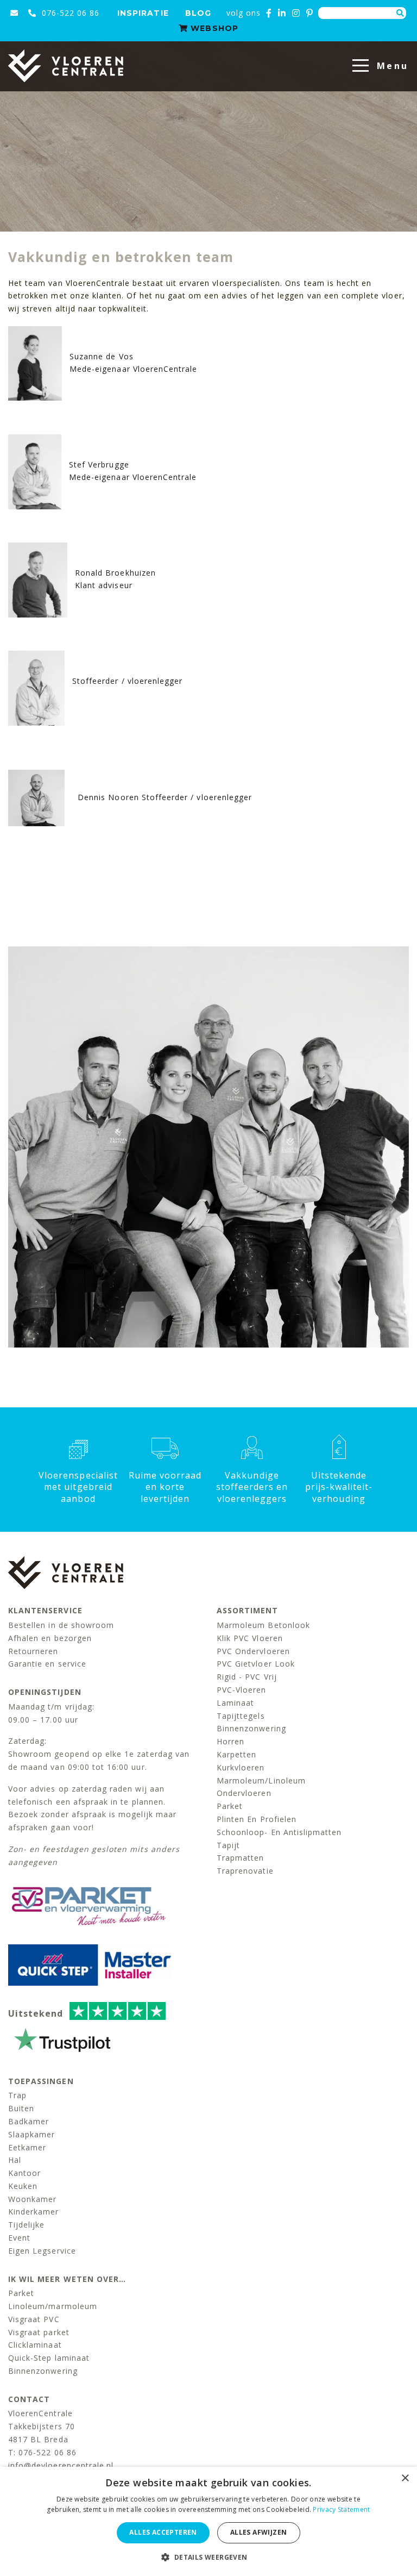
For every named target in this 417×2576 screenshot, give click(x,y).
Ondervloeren (244, 1793)
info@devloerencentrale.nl (61, 2465)
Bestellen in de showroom (61, 1625)
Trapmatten (241, 1858)
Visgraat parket (39, 2332)
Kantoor (24, 2173)
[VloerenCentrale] (66, 66)
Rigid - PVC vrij (247, 1677)
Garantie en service (47, 1664)
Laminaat (235, 1703)
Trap (17, 2095)
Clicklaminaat (35, 2345)
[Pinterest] (310, 13)
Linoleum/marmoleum (53, 2306)
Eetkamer (27, 2147)
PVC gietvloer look (256, 1664)
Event (19, 2238)
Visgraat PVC (34, 2319)
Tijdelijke (27, 2225)
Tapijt (228, 1845)
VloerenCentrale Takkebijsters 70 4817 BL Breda (42, 2426)
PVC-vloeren (242, 1690)
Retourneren (33, 1651)
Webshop (213, 28)
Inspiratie (143, 13)
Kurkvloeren (241, 1767)
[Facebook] (269, 13)
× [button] (405, 2478)
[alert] (208, 2521)
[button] (208, 2557)
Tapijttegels (241, 1716)
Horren (230, 1741)
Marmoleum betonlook (263, 1625)
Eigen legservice (42, 2251)
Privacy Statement (341, 2509)
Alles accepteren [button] (163, 2532)
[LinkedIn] (282, 13)
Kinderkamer (34, 2212)
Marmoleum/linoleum (261, 1780)
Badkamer (29, 2121)
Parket (230, 1806)
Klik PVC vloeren (250, 1638)
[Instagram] (296, 13)
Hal (15, 2160)
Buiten (21, 2108)
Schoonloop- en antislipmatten (279, 1832)
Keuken (23, 2186)
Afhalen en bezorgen (50, 1638)
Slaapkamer (32, 2134)
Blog (198, 13)
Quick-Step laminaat (49, 2358)
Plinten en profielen (257, 1819)
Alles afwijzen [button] (259, 2532)
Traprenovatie (245, 1871)
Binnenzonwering (251, 1728)
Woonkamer (32, 2199)
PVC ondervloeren (253, 1651)
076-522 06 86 (69, 13)
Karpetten (236, 1754)
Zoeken (400, 13)
